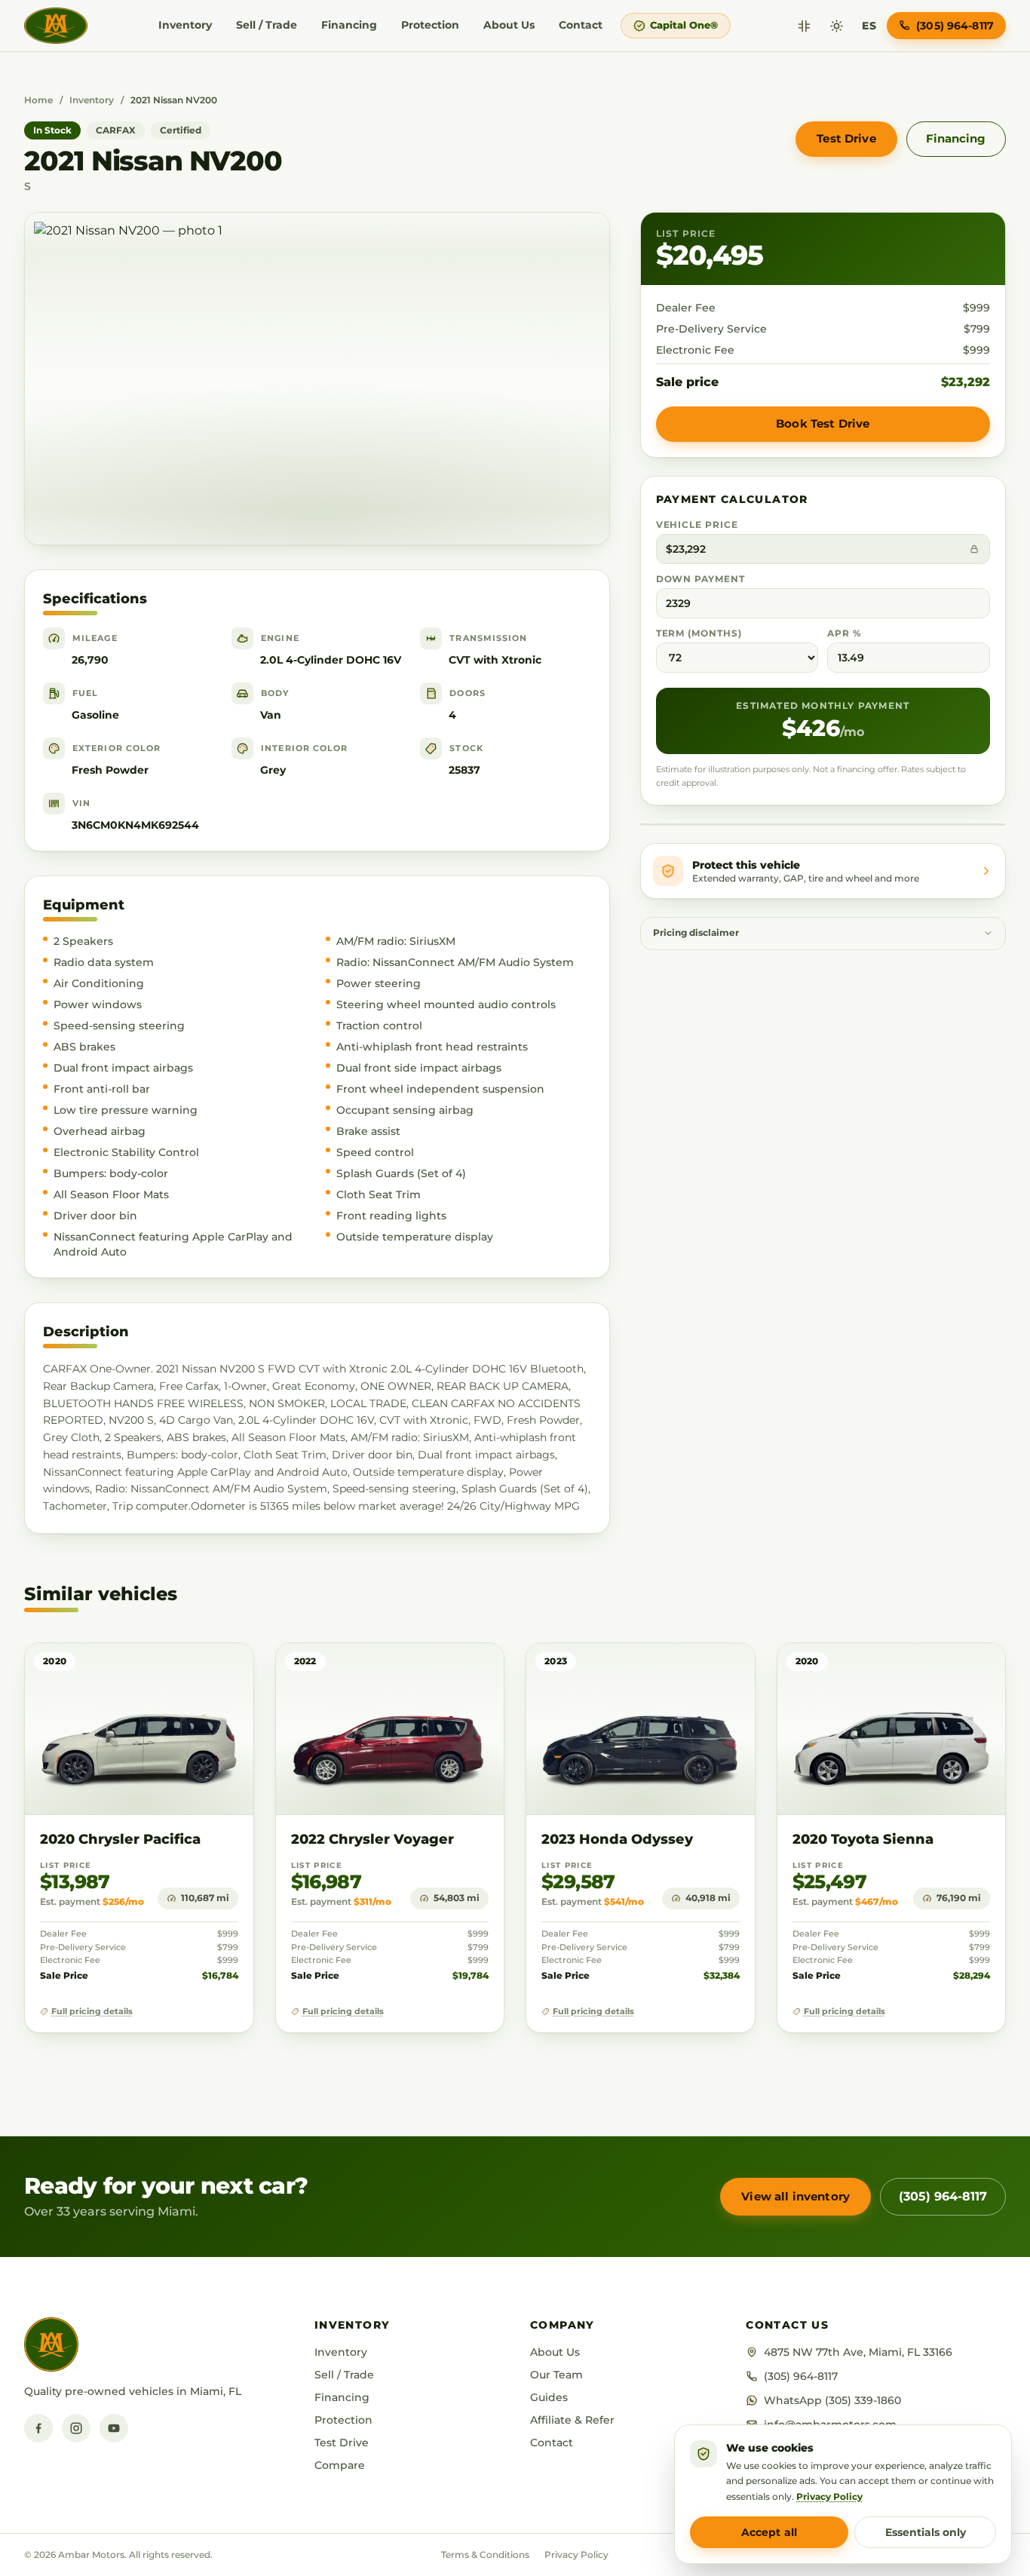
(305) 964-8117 (943, 2196)
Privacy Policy (576, 2555)
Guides (549, 2397)
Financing (349, 25)
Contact (581, 25)
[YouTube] (114, 2428)
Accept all (769, 2532)
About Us (509, 25)
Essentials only (926, 2532)
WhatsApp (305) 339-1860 (832, 2400)
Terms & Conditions (485, 2555)
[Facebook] (38, 2428)
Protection (430, 25)
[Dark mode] (837, 26)
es (869, 26)
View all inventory (795, 2196)
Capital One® (684, 25)
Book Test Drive (823, 423)
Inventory (185, 25)
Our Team (556, 2375)
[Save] (198, 1669)
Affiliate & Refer (572, 2420)
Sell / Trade (267, 25)
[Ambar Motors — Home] (56, 26)
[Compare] (804, 26)
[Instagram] (76, 2428)
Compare (340, 2465)
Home (38, 100)
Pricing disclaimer (696, 933)
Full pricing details (92, 2012)
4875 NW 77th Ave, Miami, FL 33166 (858, 2352)
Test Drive (846, 138)
